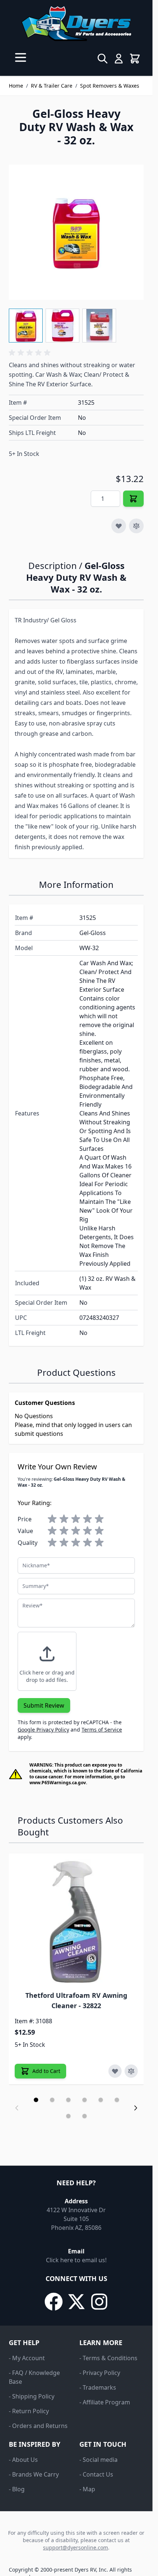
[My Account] (119, 59)
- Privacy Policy (100, 2373)
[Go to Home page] (76, 24)
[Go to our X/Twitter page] (76, 2302)
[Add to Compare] (136, 526)
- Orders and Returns (38, 2426)
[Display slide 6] (117, 2100)
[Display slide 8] (85, 2116)
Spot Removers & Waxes (110, 86)
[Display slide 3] (68, 2100)
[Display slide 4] (85, 2100)
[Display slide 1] (36, 2100)
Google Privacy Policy (43, 1730)
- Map (87, 2489)
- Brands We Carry (34, 2474)
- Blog (17, 2489)
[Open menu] (21, 57)
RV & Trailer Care (52, 86)
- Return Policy (29, 2411)
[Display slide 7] (68, 2116)
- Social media (98, 2460)
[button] (31, 353)
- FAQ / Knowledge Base (34, 2377)
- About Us (23, 2460)
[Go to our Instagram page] (99, 2302)
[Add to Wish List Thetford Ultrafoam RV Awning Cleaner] (115, 2071)
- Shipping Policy (32, 2396)
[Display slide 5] (101, 2100)
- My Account (27, 2358)
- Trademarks (98, 2387)
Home (16, 86)
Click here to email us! (76, 2260)
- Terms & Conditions (108, 2358)
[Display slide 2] (52, 2100)
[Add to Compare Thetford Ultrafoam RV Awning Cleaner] (131, 2071)
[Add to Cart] (133, 499)
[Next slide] (136, 2108)
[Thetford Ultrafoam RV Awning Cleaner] (76, 1921)
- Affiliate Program (105, 2402)
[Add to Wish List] (119, 526)
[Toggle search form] (103, 59)
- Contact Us (96, 2474)
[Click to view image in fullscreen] (76, 232)
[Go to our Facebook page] (54, 2302)
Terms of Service (102, 1730)
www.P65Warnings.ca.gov (58, 1783)
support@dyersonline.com (76, 2547)
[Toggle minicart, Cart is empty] (135, 59)
